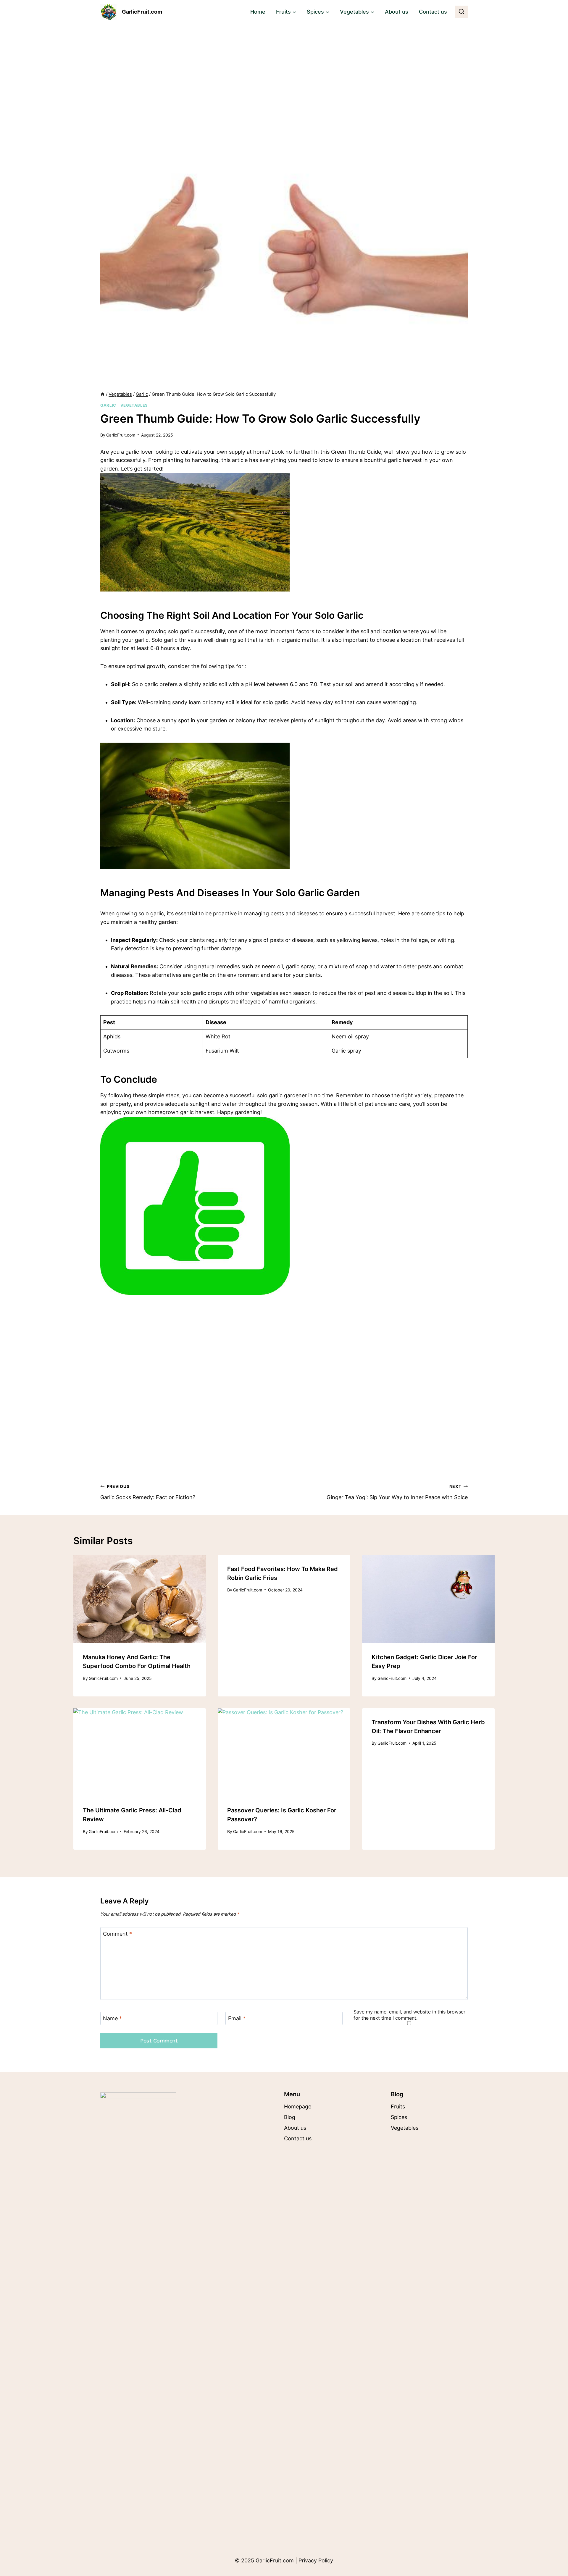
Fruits (398, 2106)
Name (112, 2019)
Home (258, 12)
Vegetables (134, 405)
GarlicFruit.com (121, 435)
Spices (399, 2117)
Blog (290, 2117)
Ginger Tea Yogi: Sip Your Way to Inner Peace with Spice (397, 1492)
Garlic (108, 405)
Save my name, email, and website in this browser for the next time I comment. (409, 2015)
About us (397, 12)
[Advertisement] (284, 68)
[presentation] (140, 1599)
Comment (117, 1934)
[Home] (103, 394)
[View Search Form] (461, 12)
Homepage (298, 2106)
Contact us (433, 12)
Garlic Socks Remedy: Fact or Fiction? (148, 1492)
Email (237, 2019)
